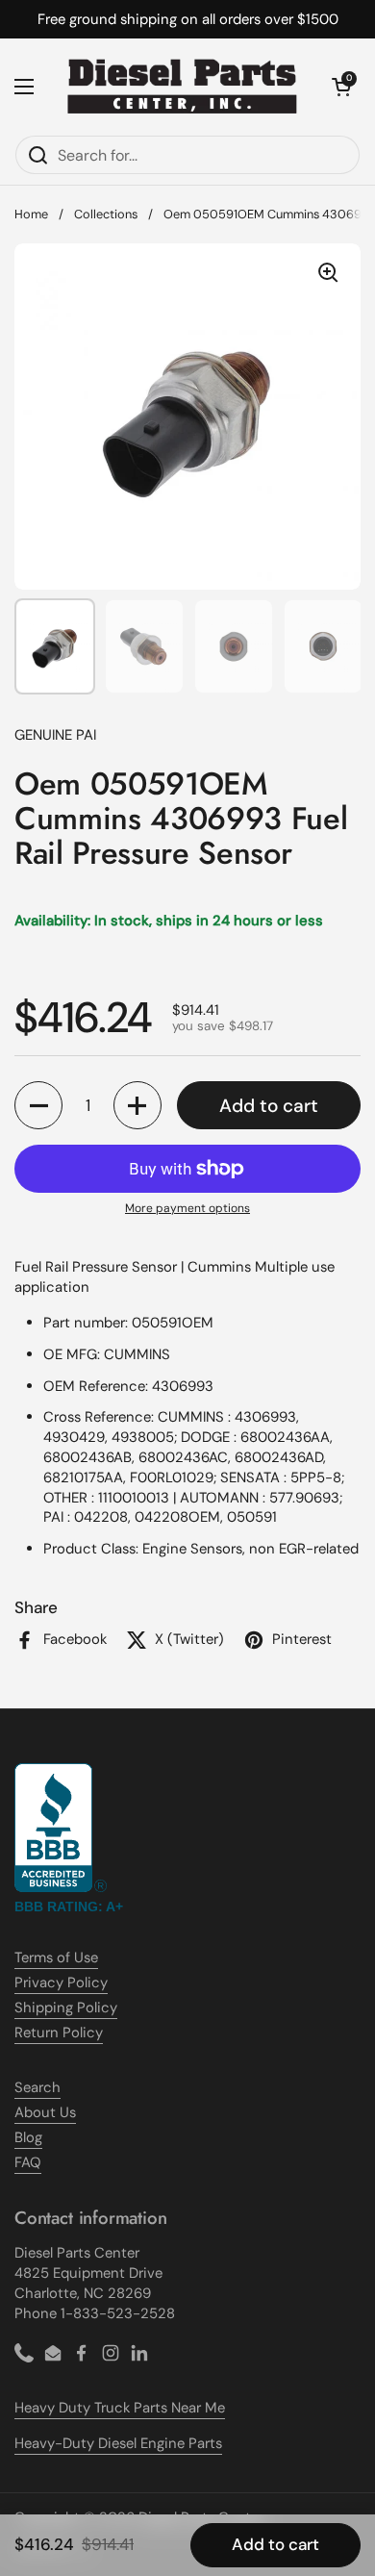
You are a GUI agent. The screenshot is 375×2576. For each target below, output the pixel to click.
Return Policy (59, 2033)
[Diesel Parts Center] (183, 87)
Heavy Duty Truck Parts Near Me (120, 2408)
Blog (28, 2137)
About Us (45, 2112)
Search (37, 2087)
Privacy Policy (61, 1983)
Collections (106, 214)
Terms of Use (56, 1957)
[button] (341, 87)
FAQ (28, 2162)
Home (31, 214)
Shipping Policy (66, 2008)
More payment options (187, 1208)
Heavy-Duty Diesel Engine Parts (118, 2443)
